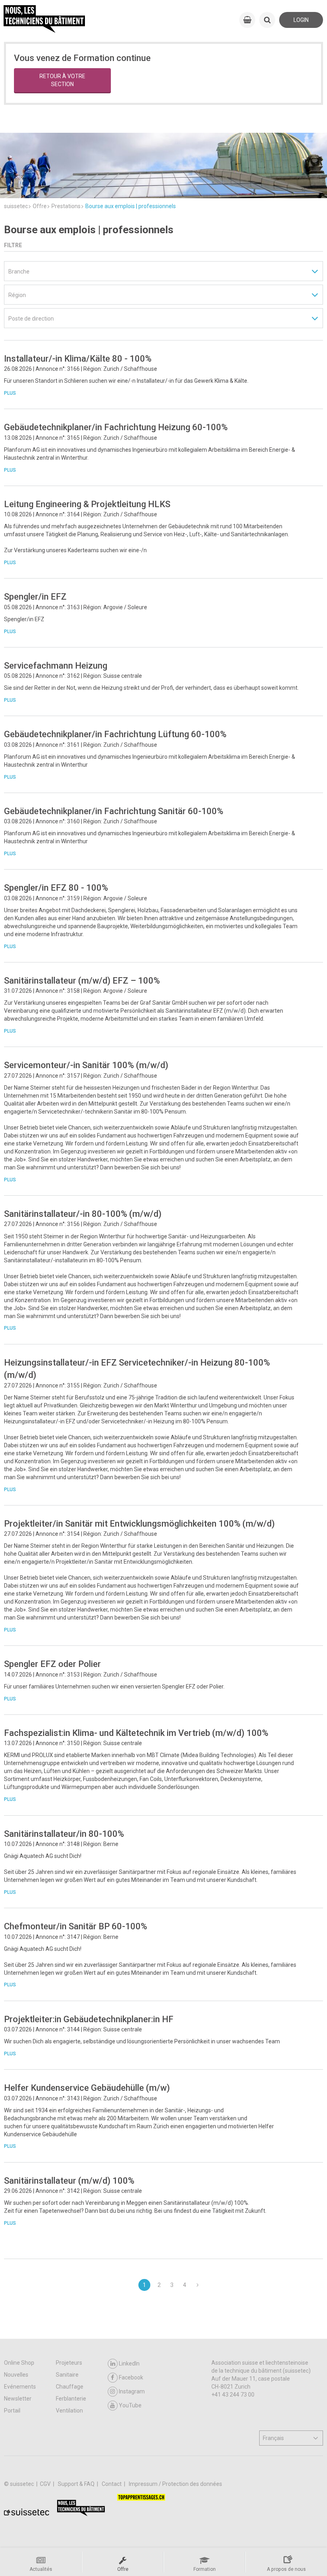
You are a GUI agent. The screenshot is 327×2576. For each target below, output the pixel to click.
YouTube (130, 2405)
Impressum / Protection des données (175, 2484)
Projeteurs (69, 2363)
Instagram (132, 2391)
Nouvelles (16, 2375)
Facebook (131, 2377)
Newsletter (18, 2399)
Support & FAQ (77, 2484)
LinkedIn (129, 2363)
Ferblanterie (71, 2399)
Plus (10, 393)
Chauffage (70, 2387)
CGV (46, 2484)
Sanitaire (67, 2375)
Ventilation (69, 2411)
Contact (112, 2484)
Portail (12, 2411)
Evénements (20, 2387)
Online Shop (19, 2363)
